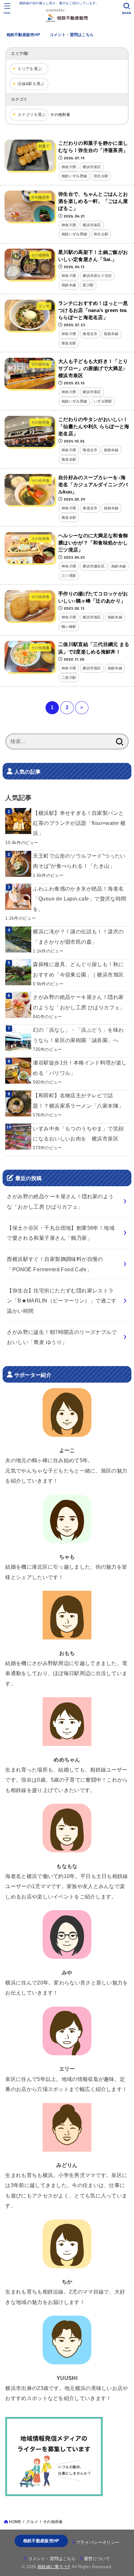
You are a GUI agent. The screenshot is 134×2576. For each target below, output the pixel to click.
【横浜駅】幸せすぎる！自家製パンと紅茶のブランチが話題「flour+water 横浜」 (79, 823)
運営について (97, 2559)
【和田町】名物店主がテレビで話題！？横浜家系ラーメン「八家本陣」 (78, 1100)
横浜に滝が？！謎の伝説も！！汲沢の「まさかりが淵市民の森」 (78, 936)
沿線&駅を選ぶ (31, 84)
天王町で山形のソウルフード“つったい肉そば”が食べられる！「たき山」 (79, 861)
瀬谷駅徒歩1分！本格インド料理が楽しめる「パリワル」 (80, 1068)
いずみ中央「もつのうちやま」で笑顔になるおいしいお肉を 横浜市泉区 (78, 1133)
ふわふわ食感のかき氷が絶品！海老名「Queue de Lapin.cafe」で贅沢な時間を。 (80, 899)
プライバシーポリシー (98, 2542)
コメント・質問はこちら (72, 35)
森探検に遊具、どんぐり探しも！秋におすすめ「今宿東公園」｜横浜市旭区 (78, 969)
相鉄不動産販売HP (23, 35)
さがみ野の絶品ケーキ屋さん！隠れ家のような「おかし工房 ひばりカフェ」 (79, 1002)
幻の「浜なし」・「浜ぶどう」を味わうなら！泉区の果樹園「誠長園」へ (78, 1035)
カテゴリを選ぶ (32, 115)
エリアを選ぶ (30, 69)
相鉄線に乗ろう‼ (54, 2567)
